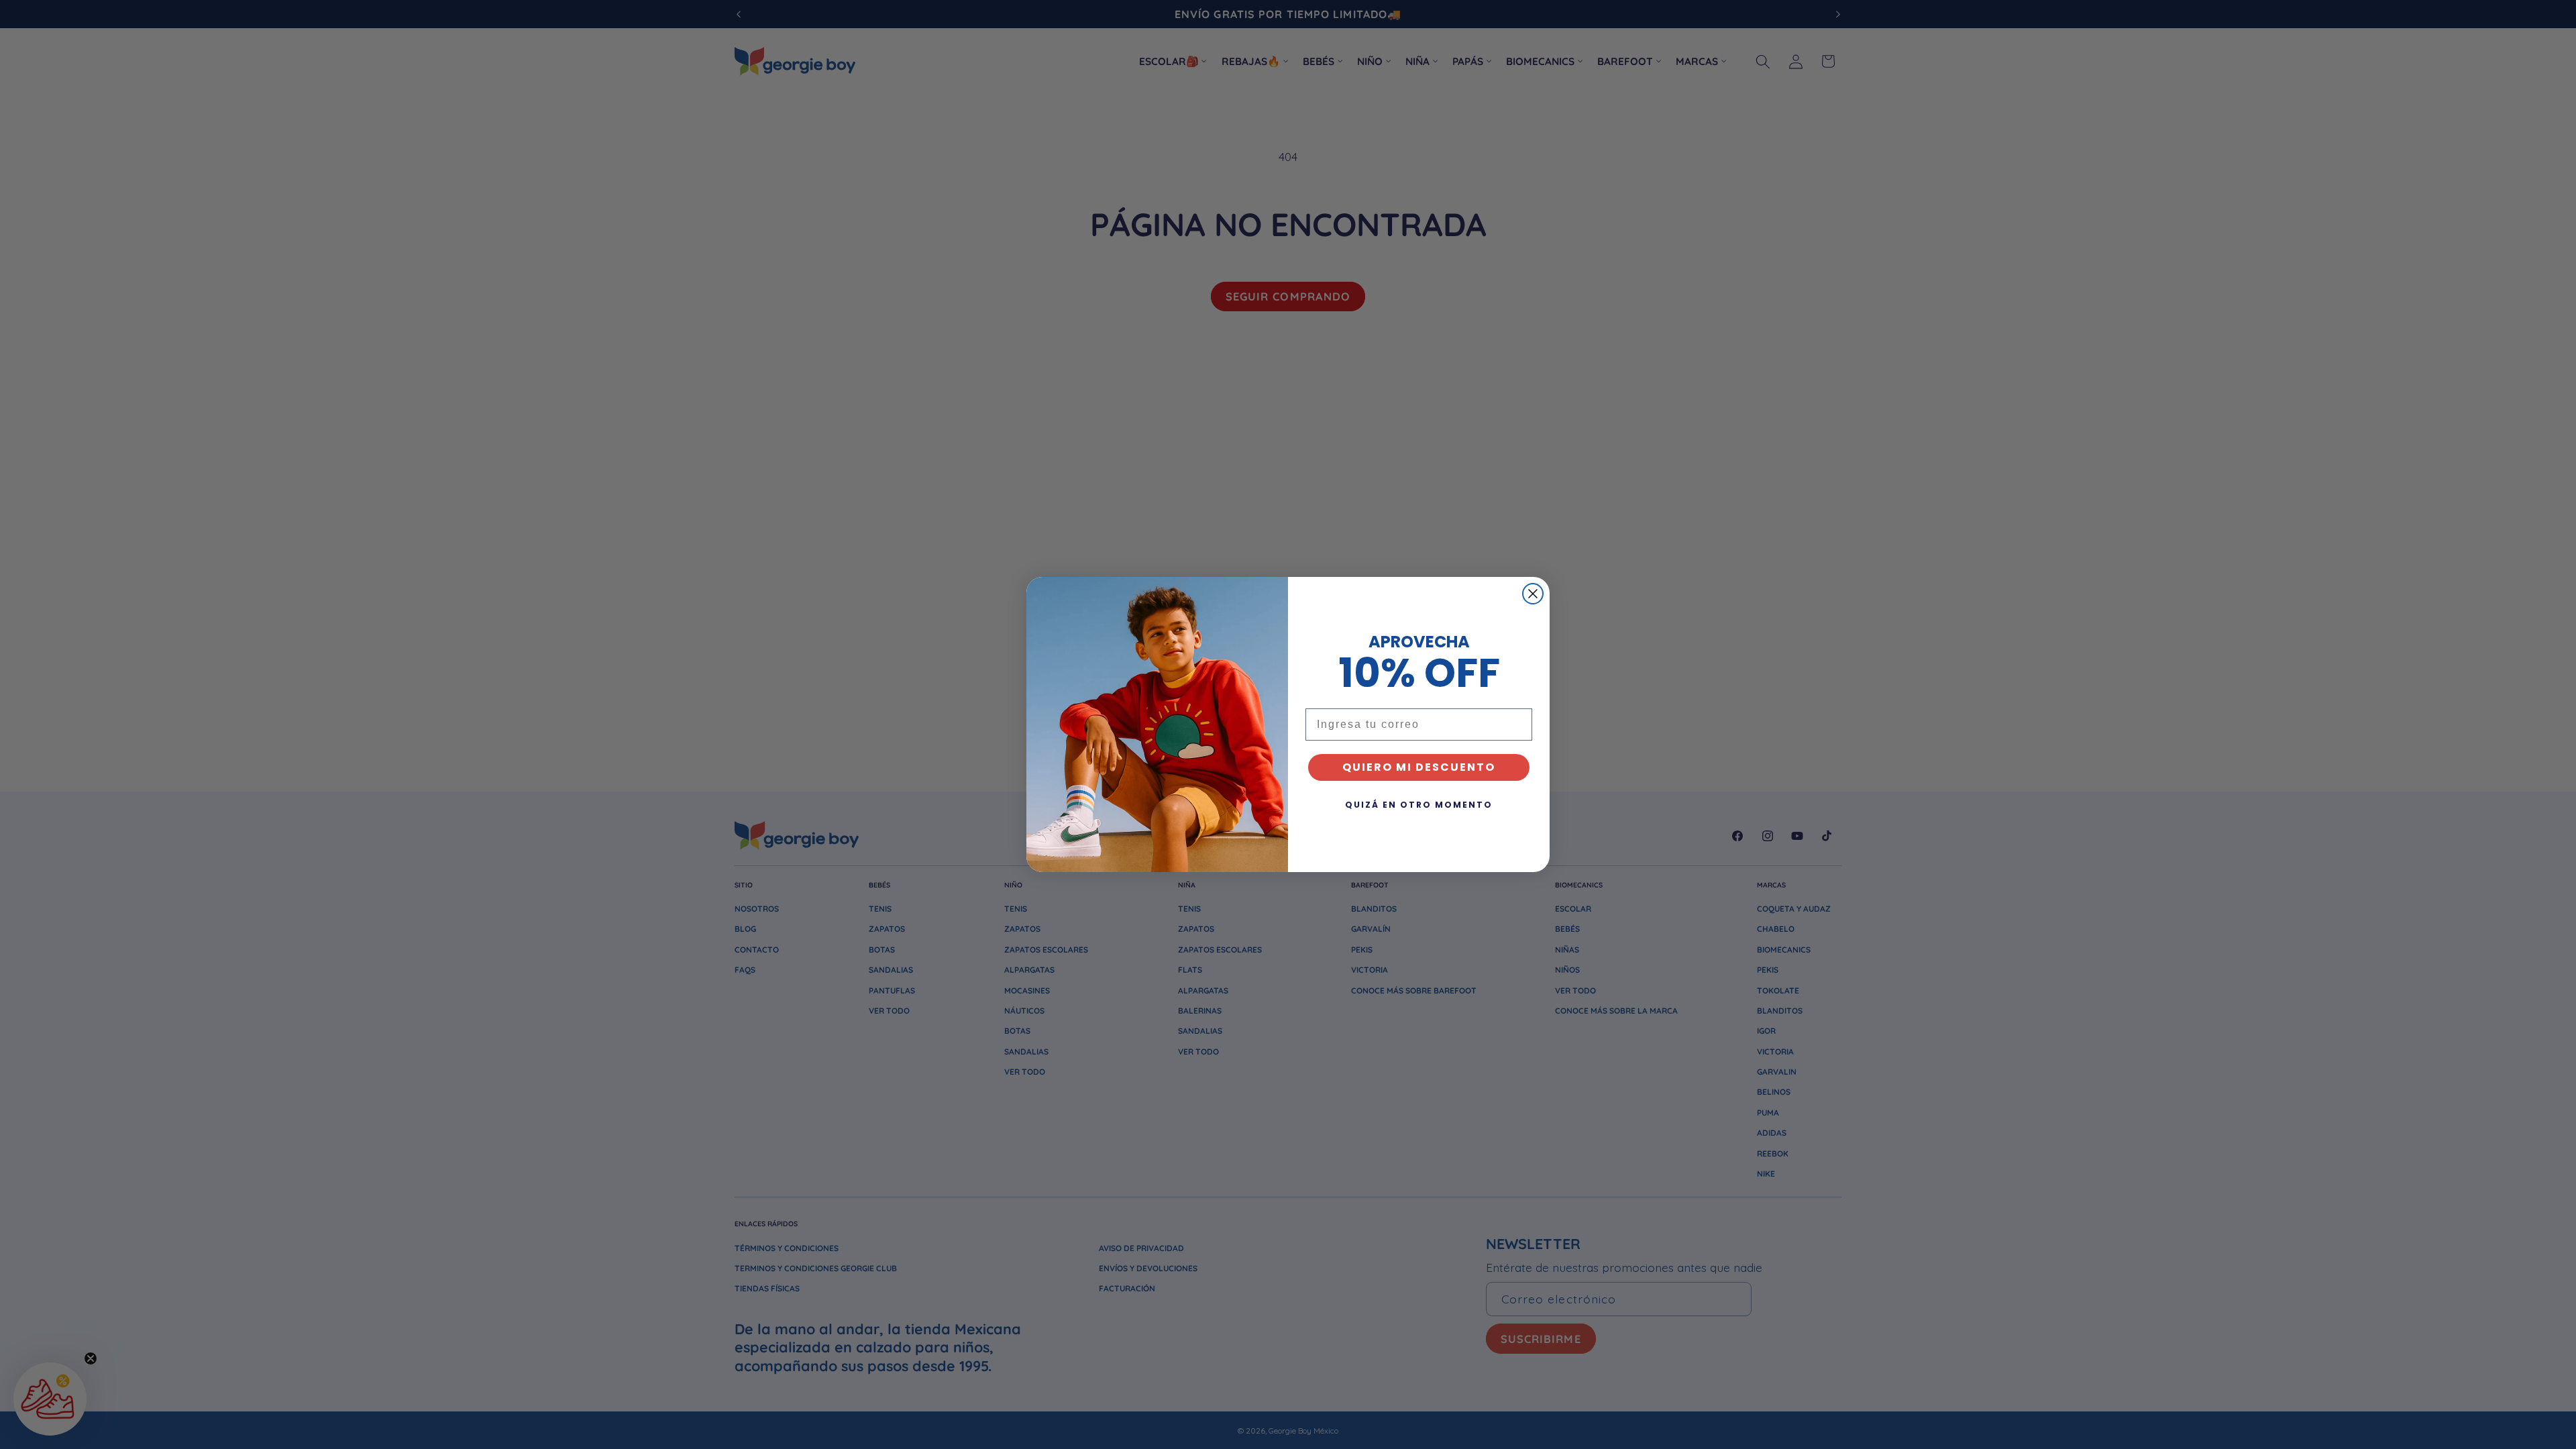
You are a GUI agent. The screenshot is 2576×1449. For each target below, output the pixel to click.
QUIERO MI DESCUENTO (1419, 767)
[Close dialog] (1533, 594)
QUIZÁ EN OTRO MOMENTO (1419, 805)
